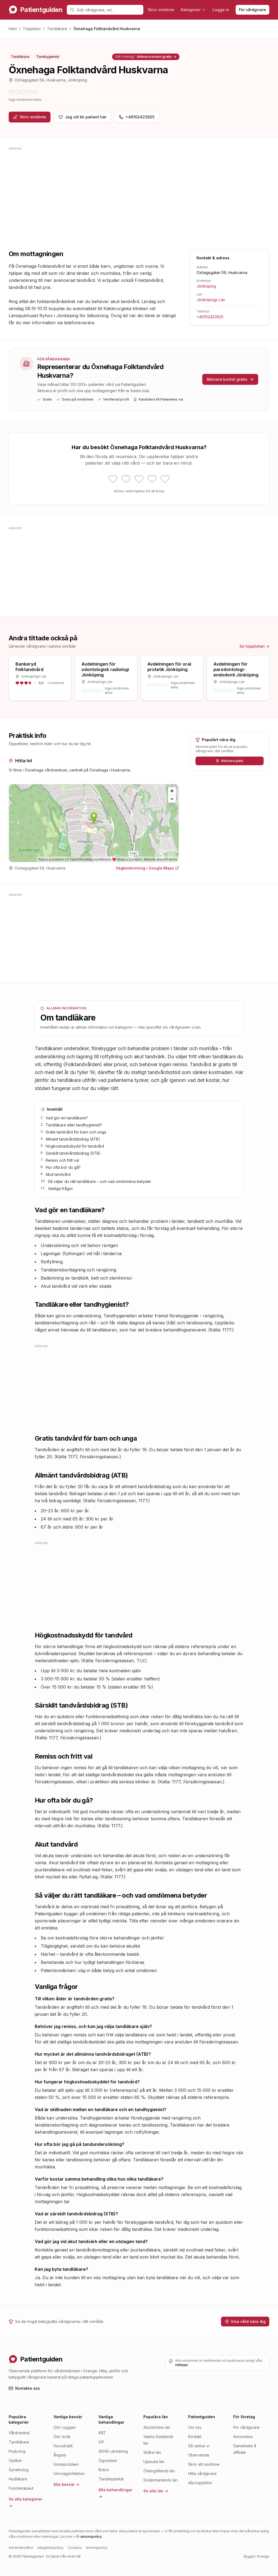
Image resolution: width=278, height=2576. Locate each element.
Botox (104, 2470)
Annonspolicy (97, 2548)
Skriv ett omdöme (204, 2464)
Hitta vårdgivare (202, 2473)
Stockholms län (157, 2427)
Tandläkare (57, 29)
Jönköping (206, 286)
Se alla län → (156, 2491)
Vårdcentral (19, 2433)
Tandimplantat (111, 2479)
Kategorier (191, 10)
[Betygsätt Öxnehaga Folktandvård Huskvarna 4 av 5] (152, 479)
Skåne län (152, 2452)
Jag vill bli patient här (86, 117)
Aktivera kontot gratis (146, 57)
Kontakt (195, 2437)
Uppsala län (154, 2462)
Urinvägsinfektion (69, 2473)
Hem (13, 29)
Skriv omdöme (161, 10)
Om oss (195, 2427)
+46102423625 (140, 117)
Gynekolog (19, 2470)
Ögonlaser (108, 2460)
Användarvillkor (21, 2548)
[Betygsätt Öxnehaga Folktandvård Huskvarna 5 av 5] (165, 479)
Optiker (15, 2460)
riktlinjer (182, 2365)
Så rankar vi (199, 2446)
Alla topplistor (200, 2483)
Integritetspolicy (50, 2548)
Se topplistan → (254, 646)
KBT (102, 2433)
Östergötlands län (159, 2471)
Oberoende (199, 2455)
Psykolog (17, 2451)
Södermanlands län (160, 2480)
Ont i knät (62, 2437)
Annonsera (243, 2437)
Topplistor (32, 29)
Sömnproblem (66, 2464)
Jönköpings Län (211, 300)
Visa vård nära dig (248, 2321)
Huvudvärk (63, 2446)
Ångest (60, 2455)
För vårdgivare (252, 10)
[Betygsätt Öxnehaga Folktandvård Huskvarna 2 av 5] (126, 479)
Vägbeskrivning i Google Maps (145, 868)
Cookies (75, 2548)
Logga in (221, 10)
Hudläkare (18, 2479)
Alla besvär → (66, 2484)
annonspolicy (91, 2536)
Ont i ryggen (65, 2427)
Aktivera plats (232, 761)
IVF (101, 2442)
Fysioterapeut (21, 2488)
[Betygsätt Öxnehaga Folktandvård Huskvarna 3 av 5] (139, 479)
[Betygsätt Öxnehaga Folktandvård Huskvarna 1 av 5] (113, 479)
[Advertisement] (139, 190)
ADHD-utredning (113, 2451)
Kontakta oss (28, 2388)
